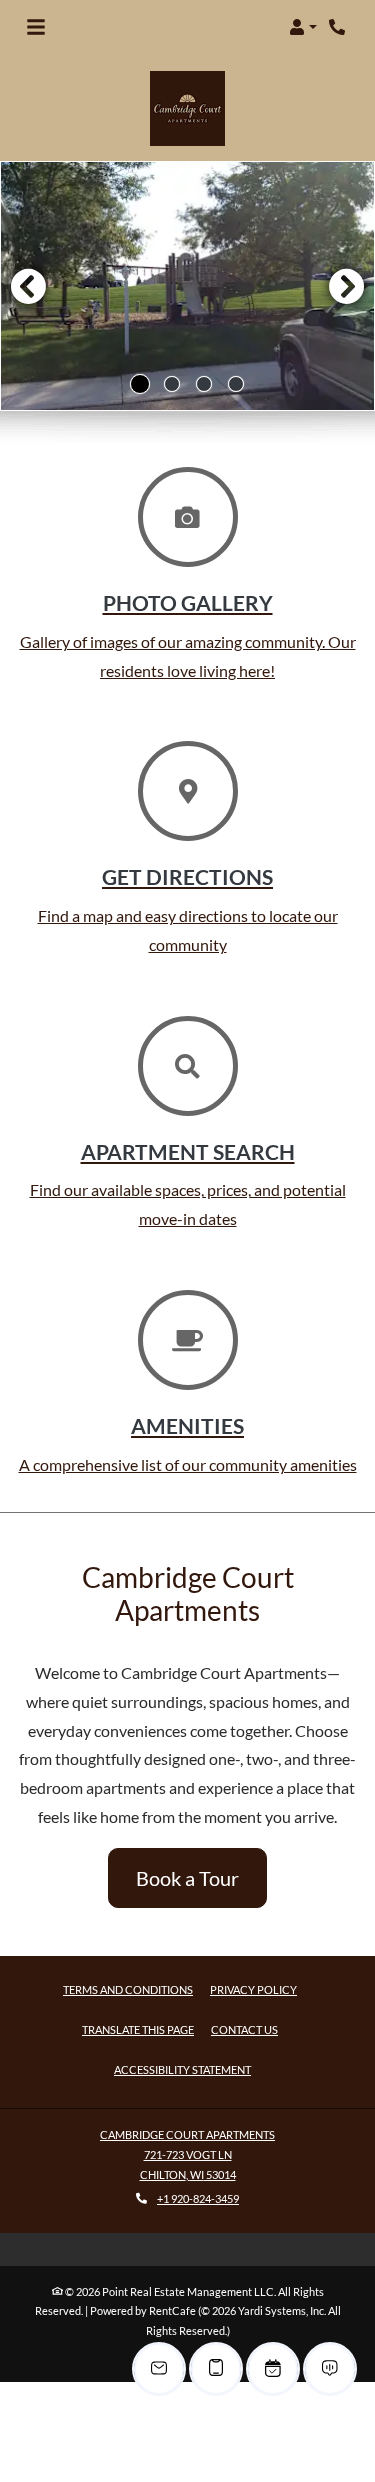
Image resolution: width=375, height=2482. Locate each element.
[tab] (140, 384)
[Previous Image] (28, 286)
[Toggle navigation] (36, 27)
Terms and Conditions (128, 1989)
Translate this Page (138, 2029)
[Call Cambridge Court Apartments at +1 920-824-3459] (339, 27)
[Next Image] (347, 286)
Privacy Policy (253, 1989)
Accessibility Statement (182, 2069)
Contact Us (244, 2029)
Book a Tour (187, 1878)
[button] (303, 27)
